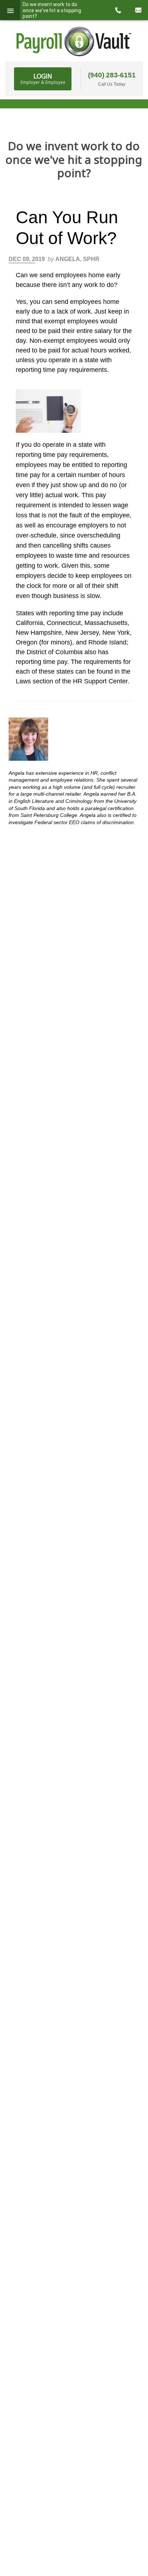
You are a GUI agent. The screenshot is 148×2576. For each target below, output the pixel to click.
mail (138, 10)
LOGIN (43, 78)
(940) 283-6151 (112, 75)
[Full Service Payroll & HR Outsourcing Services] (74, 41)
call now (118, 10)
